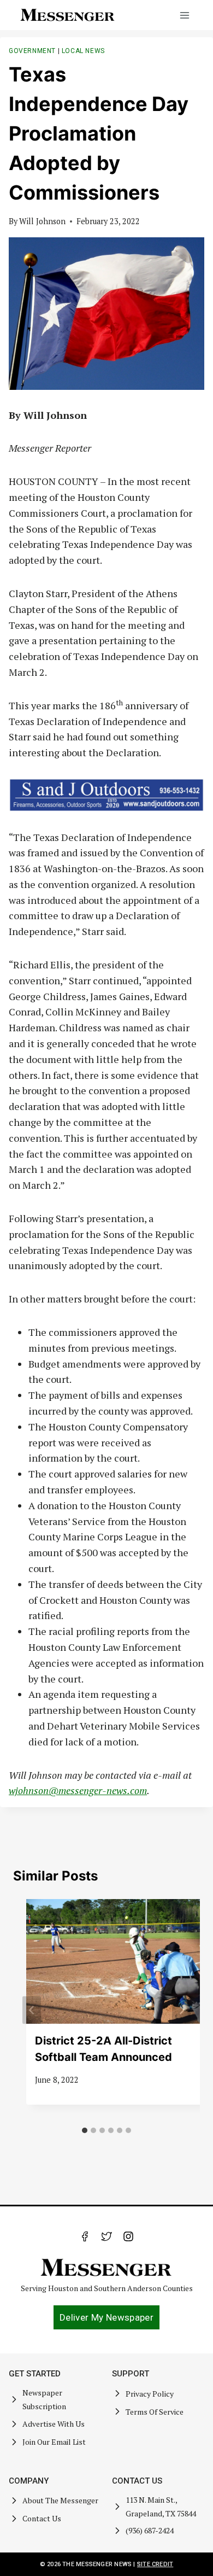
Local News (83, 51)
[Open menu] (184, 15)
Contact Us (42, 2518)
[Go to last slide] (32, 2010)
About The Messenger (60, 2500)
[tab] (85, 2130)
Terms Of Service (155, 2412)
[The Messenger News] (68, 15)
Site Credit (155, 2564)
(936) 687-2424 (150, 2530)
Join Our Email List (54, 2442)
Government (32, 51)
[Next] (181, 2010)
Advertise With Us (54, 2424)
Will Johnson (42, 221)
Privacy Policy (150, 2394)
